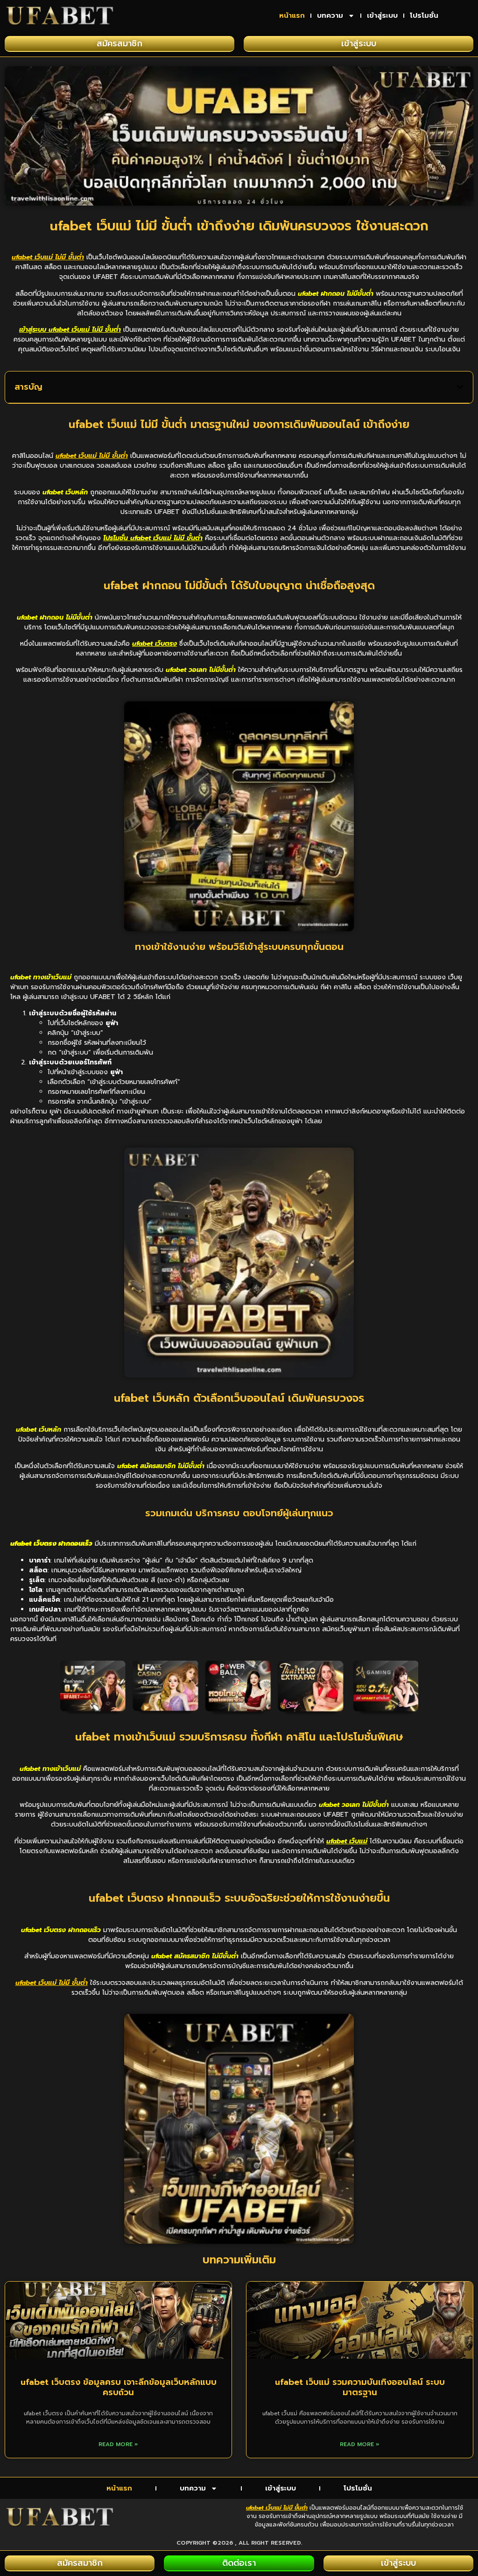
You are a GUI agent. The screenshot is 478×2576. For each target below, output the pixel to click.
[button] (460, 387)
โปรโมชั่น (424, 15)
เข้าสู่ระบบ (382, 15)
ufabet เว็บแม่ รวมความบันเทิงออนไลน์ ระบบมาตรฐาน (360, 2387)
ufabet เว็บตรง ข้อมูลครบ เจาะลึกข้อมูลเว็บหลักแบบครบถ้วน (119, 2387)
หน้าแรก (292, 15)
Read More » (118, 2444)
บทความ (330, 15)
